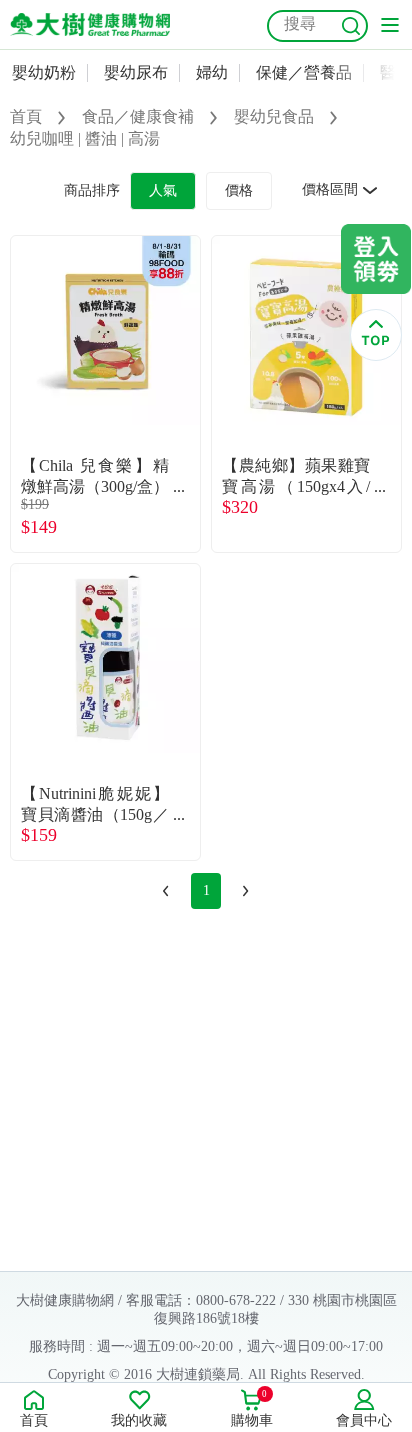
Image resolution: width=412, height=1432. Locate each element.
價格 (239, 190)
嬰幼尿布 (136, 72)
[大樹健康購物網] (90, 24)
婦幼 (212, 72)
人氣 (163, 190)
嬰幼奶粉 (44, 72)
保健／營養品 (304, 72)
